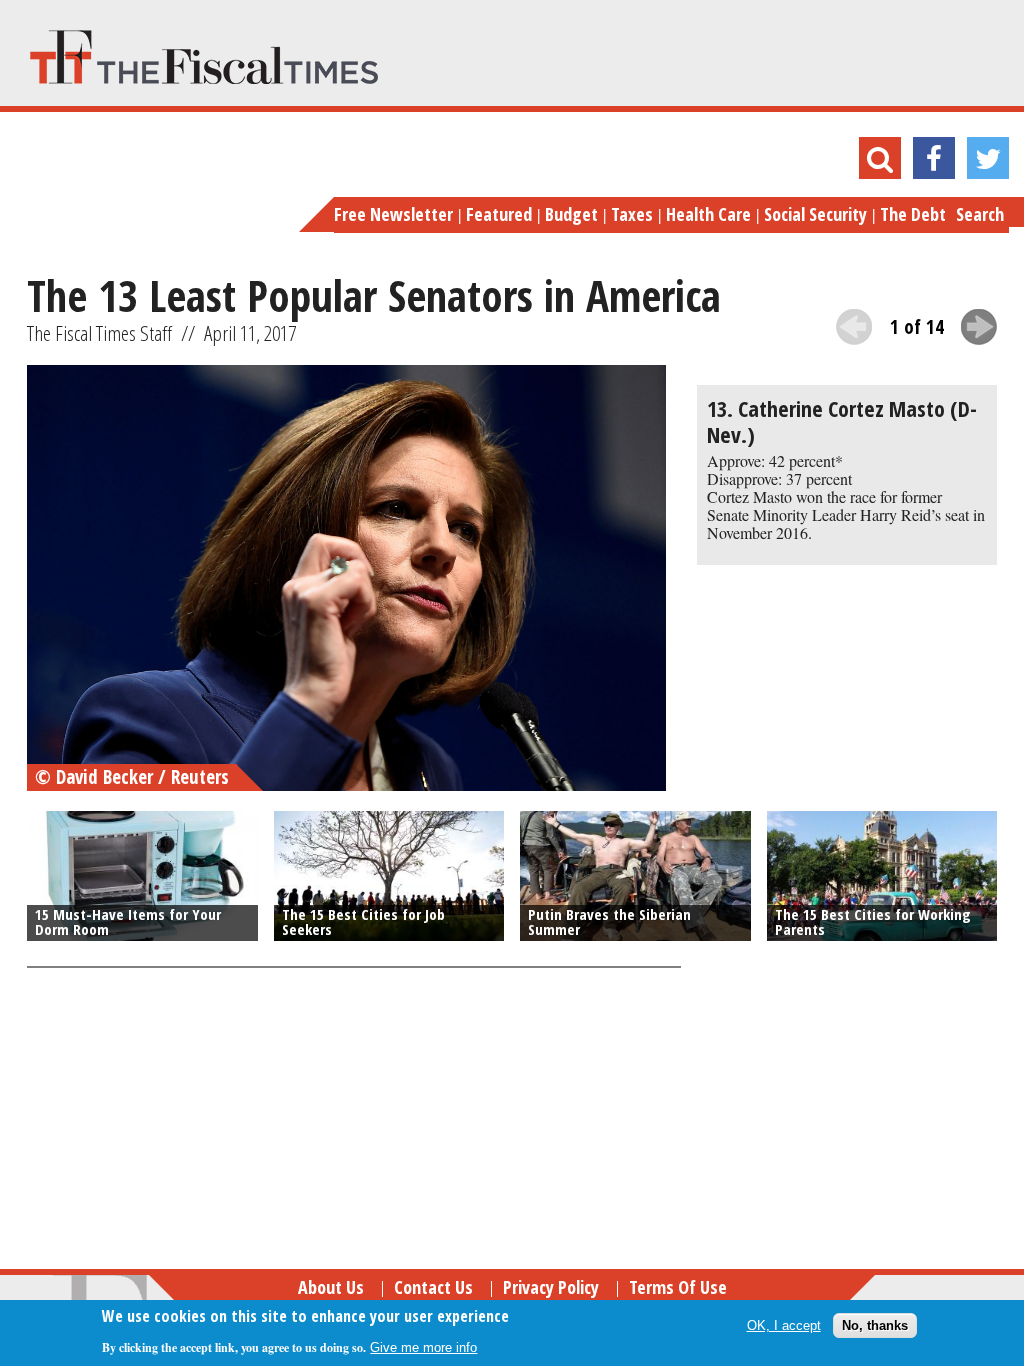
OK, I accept (784, 1325)
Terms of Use (678, 1287)
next (979, 327)
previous (854, 327)
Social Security (815, 214)
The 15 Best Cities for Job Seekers (363, 921)
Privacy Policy (551, 1287)
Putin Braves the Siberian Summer (609, 921)
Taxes (632, 214)
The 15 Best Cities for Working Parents (873, 921)
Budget (571, 214)
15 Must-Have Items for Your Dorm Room (128, 921)
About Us (331, 1287)
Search (980, 214)
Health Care (708, 214)
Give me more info (423, 1347)
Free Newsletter (393, 214)
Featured (499, 214)
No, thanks (875, 1325)
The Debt (913, 214)
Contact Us (433, 1287)
